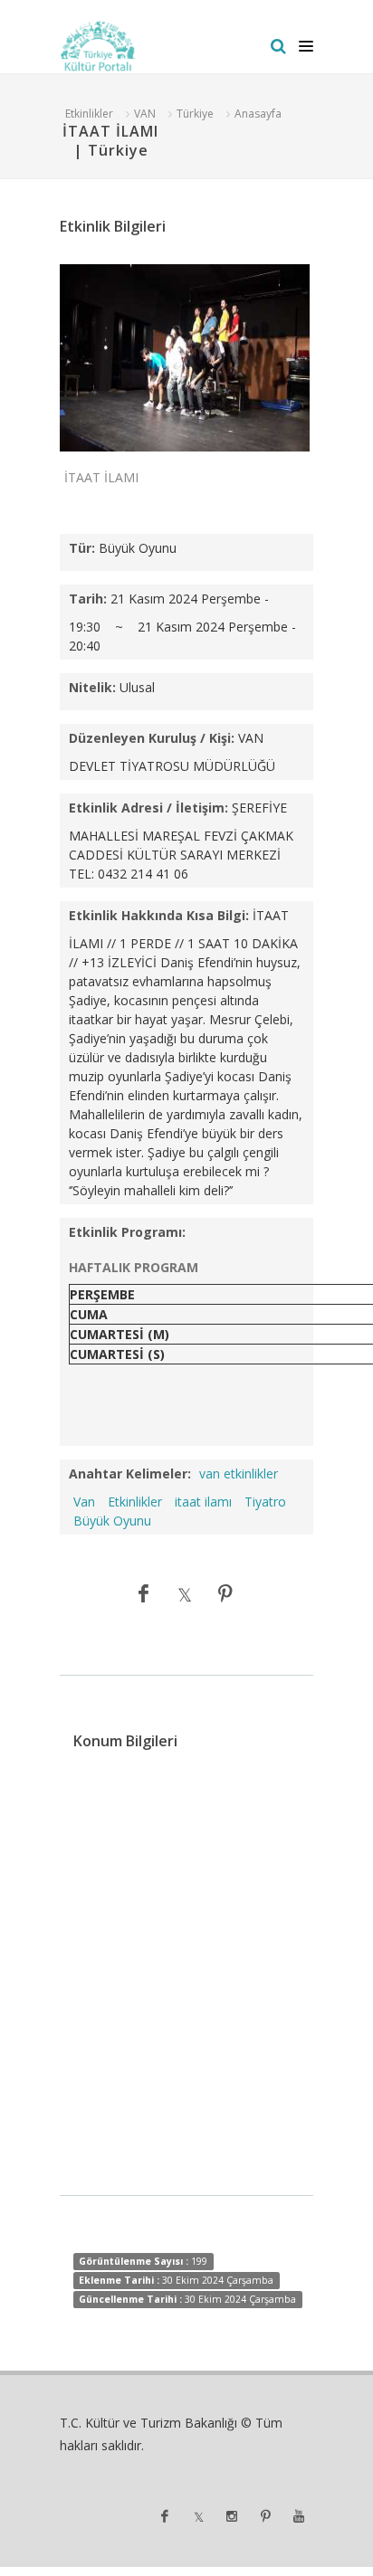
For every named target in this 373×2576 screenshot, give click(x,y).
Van (84, 1502)
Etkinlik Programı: (127, 1232)
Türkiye (195, 114)
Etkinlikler (89, 114)
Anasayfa (258, 114)
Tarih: (88, 599)
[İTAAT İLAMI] (185, 357)
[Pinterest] (225, 1593)
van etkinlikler (239, 1473)
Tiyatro (265, 1502)
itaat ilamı (203, 1502)
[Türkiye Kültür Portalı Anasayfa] (98, 46)
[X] (185, 1593)
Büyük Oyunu (112, 1521)
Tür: (82, 548)
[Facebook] (144, 1593)
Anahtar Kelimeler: (130, 1473)
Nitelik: (92, 687)
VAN (145, 114)
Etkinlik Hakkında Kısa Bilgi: (159, 915)
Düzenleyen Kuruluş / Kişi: (152, 738)
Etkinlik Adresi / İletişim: (148, 808)
